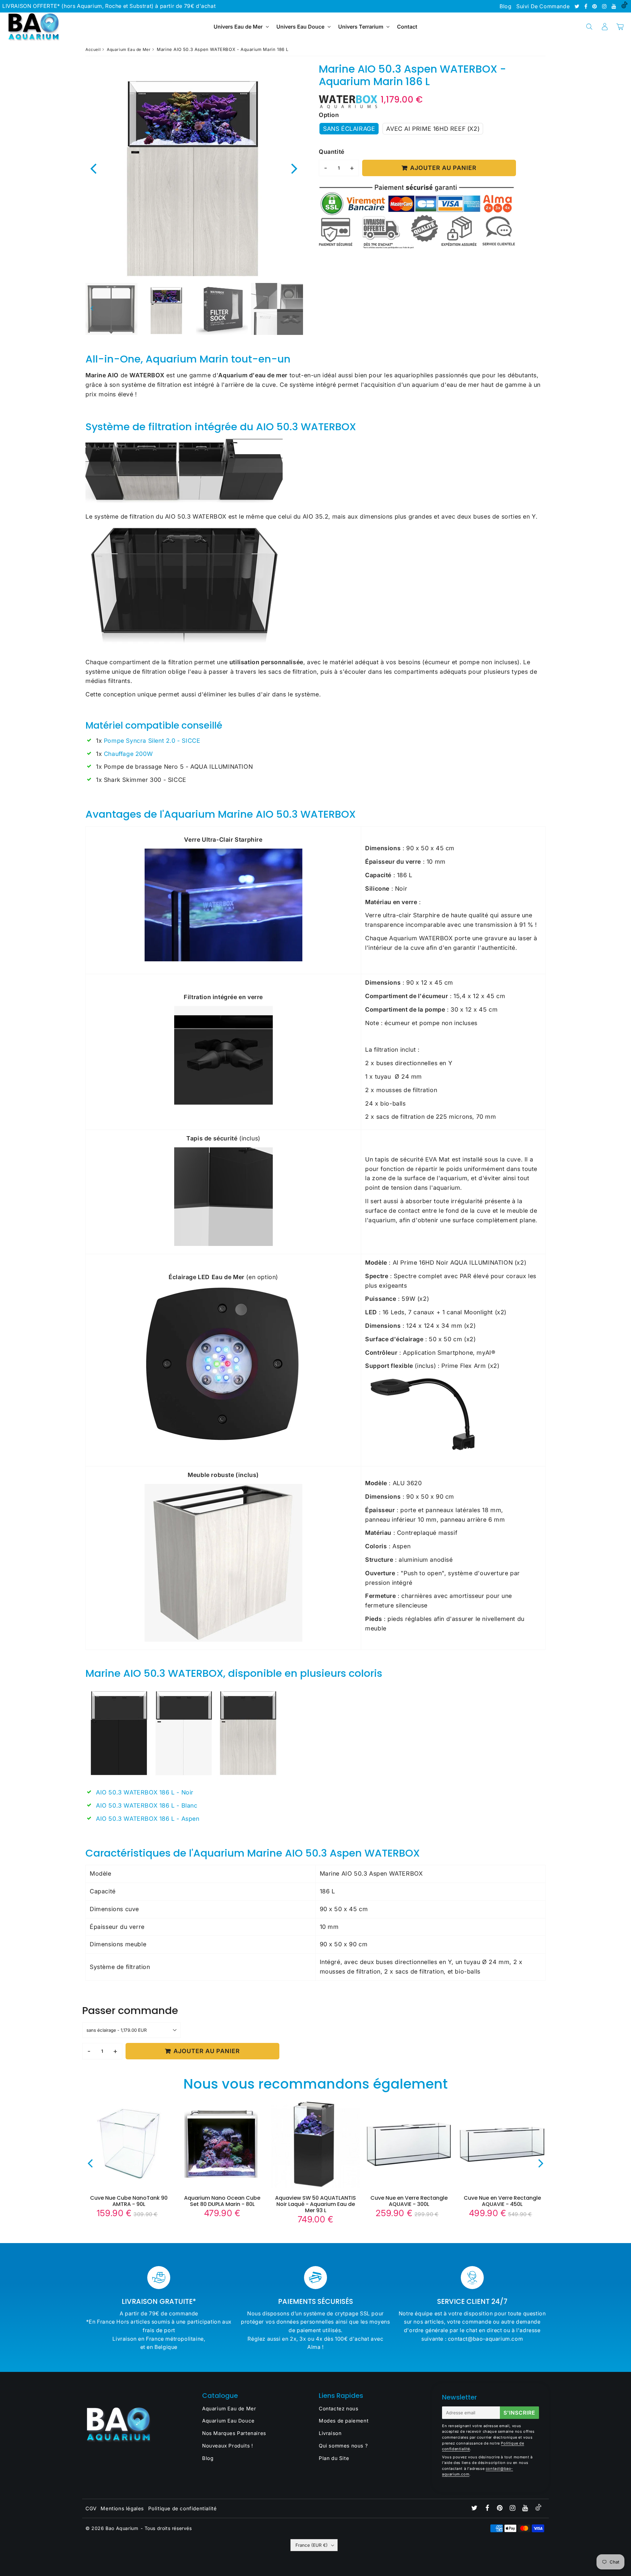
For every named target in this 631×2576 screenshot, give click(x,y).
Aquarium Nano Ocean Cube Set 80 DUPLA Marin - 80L (222, 2201)
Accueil (93, 49)
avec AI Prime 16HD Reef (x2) (433, 129)
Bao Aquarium (122, 2528)
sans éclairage (349, 129)
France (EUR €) (312, 2545)
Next (294, 168)
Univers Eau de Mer (238, 27)
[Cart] (620, 27)
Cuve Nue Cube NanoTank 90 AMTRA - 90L (129, 2201)
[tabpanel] (167, 309)
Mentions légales (122, 2508)
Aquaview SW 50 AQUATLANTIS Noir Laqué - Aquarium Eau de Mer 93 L (315, 2204)
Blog (505, 6)
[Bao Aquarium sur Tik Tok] (624, 6)
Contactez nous (339, 2409)
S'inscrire (519, 2413)
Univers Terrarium (361, 27)
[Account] (605, 27)
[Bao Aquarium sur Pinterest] (595, 6)
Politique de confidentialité (183, 2508)
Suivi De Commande (543, 6)
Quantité (332, 152)
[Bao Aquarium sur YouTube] (615, 6)
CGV (91, 2508)
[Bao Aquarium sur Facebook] (587, 6)
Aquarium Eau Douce (228, 2421)
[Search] (589, 27)
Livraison (330, 2433)
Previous (93, 168)
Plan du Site (334, 2458)
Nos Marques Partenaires (234, 2433)
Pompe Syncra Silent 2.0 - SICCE (152, 741)
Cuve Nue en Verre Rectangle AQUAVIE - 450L (502, 2201)
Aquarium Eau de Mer (129, 49)
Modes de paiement (344, 2421)
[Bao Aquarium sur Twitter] (578, 6)
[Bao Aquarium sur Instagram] (605, 6)
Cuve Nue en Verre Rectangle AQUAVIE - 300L (409, 2201)
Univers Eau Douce (300, 27)
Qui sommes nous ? (343, 2446)
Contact (407, 27)
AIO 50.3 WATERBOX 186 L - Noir (145, 1792)
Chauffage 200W (128, 754)
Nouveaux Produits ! (227, 2446)
